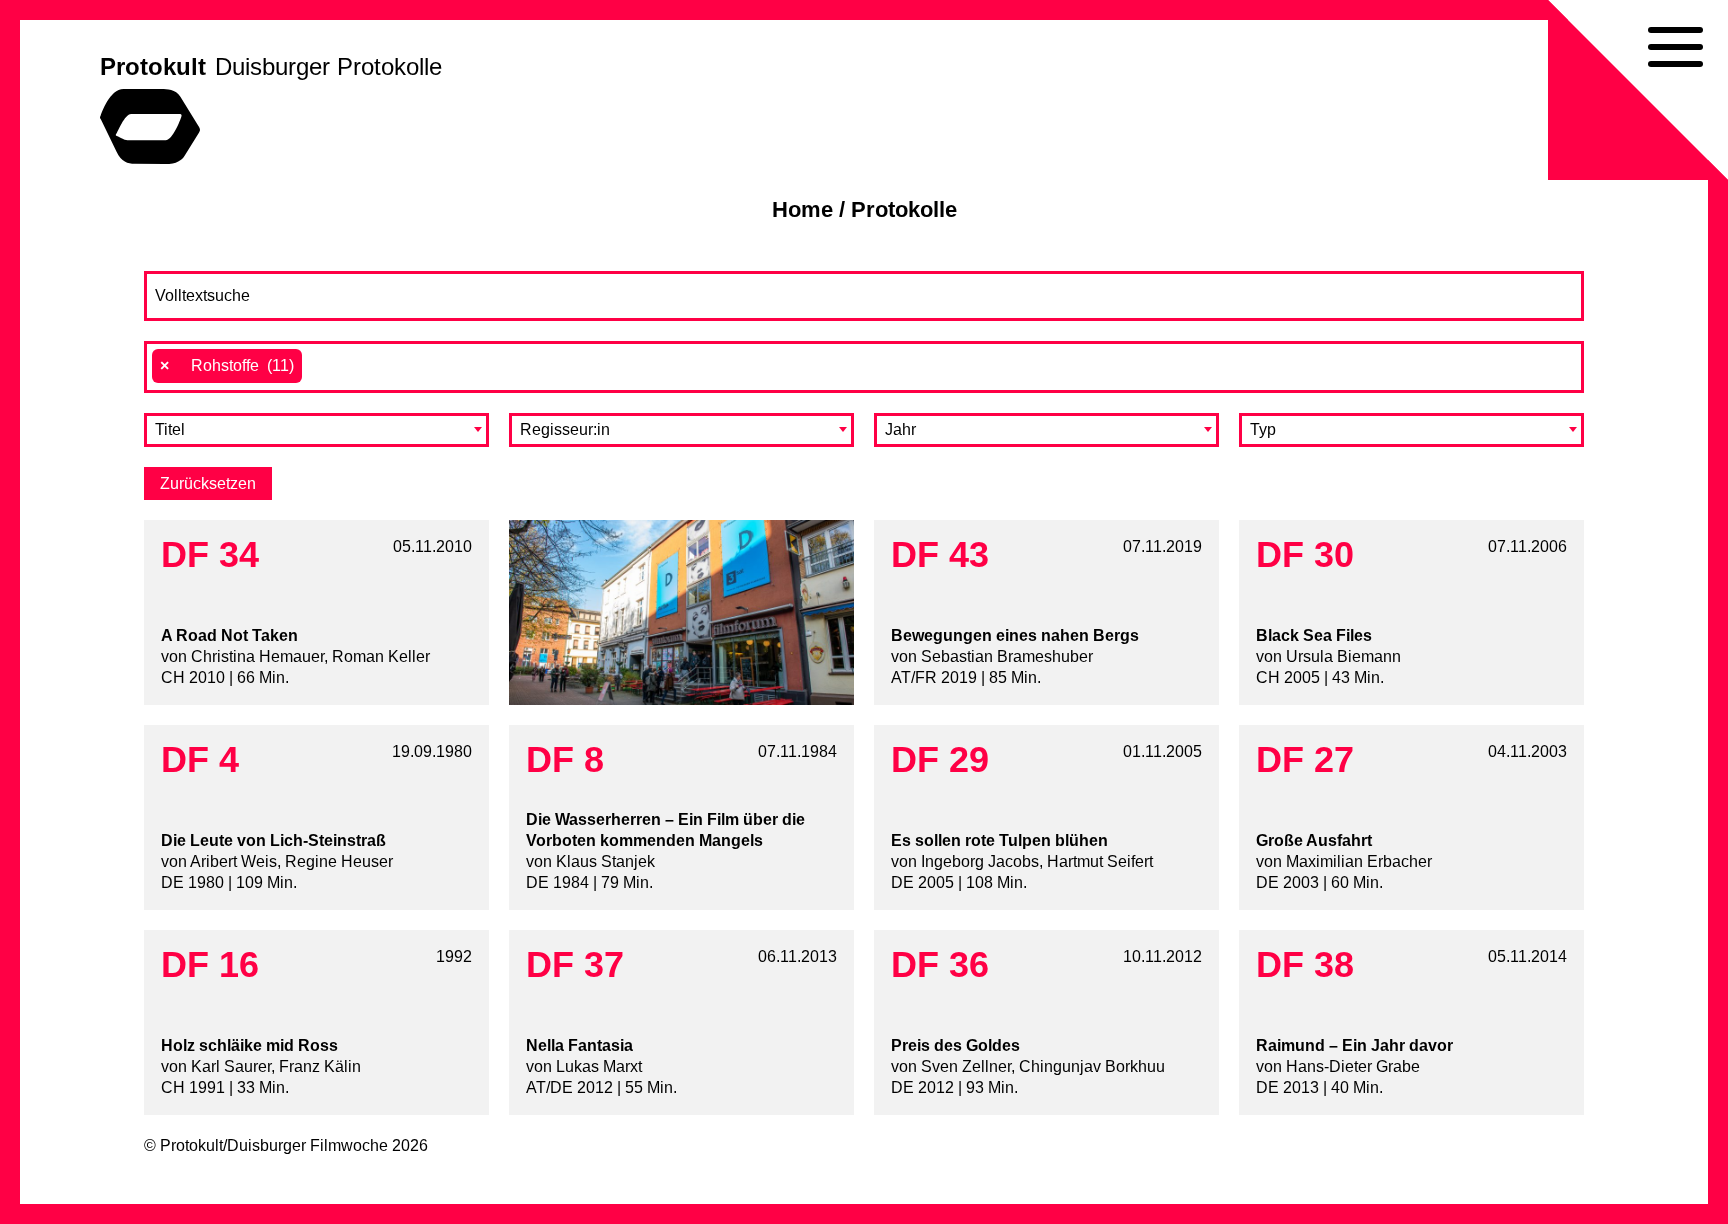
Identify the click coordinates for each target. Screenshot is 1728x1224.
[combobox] (864, 367)
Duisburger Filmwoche (307, 1145)
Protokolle (904, 209)
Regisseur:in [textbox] (565, 429)
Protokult (153, 66)
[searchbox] (318, 366)
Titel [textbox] (170, 429)
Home (802, 209)
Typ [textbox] (1263, 429)
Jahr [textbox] (900, 429)
